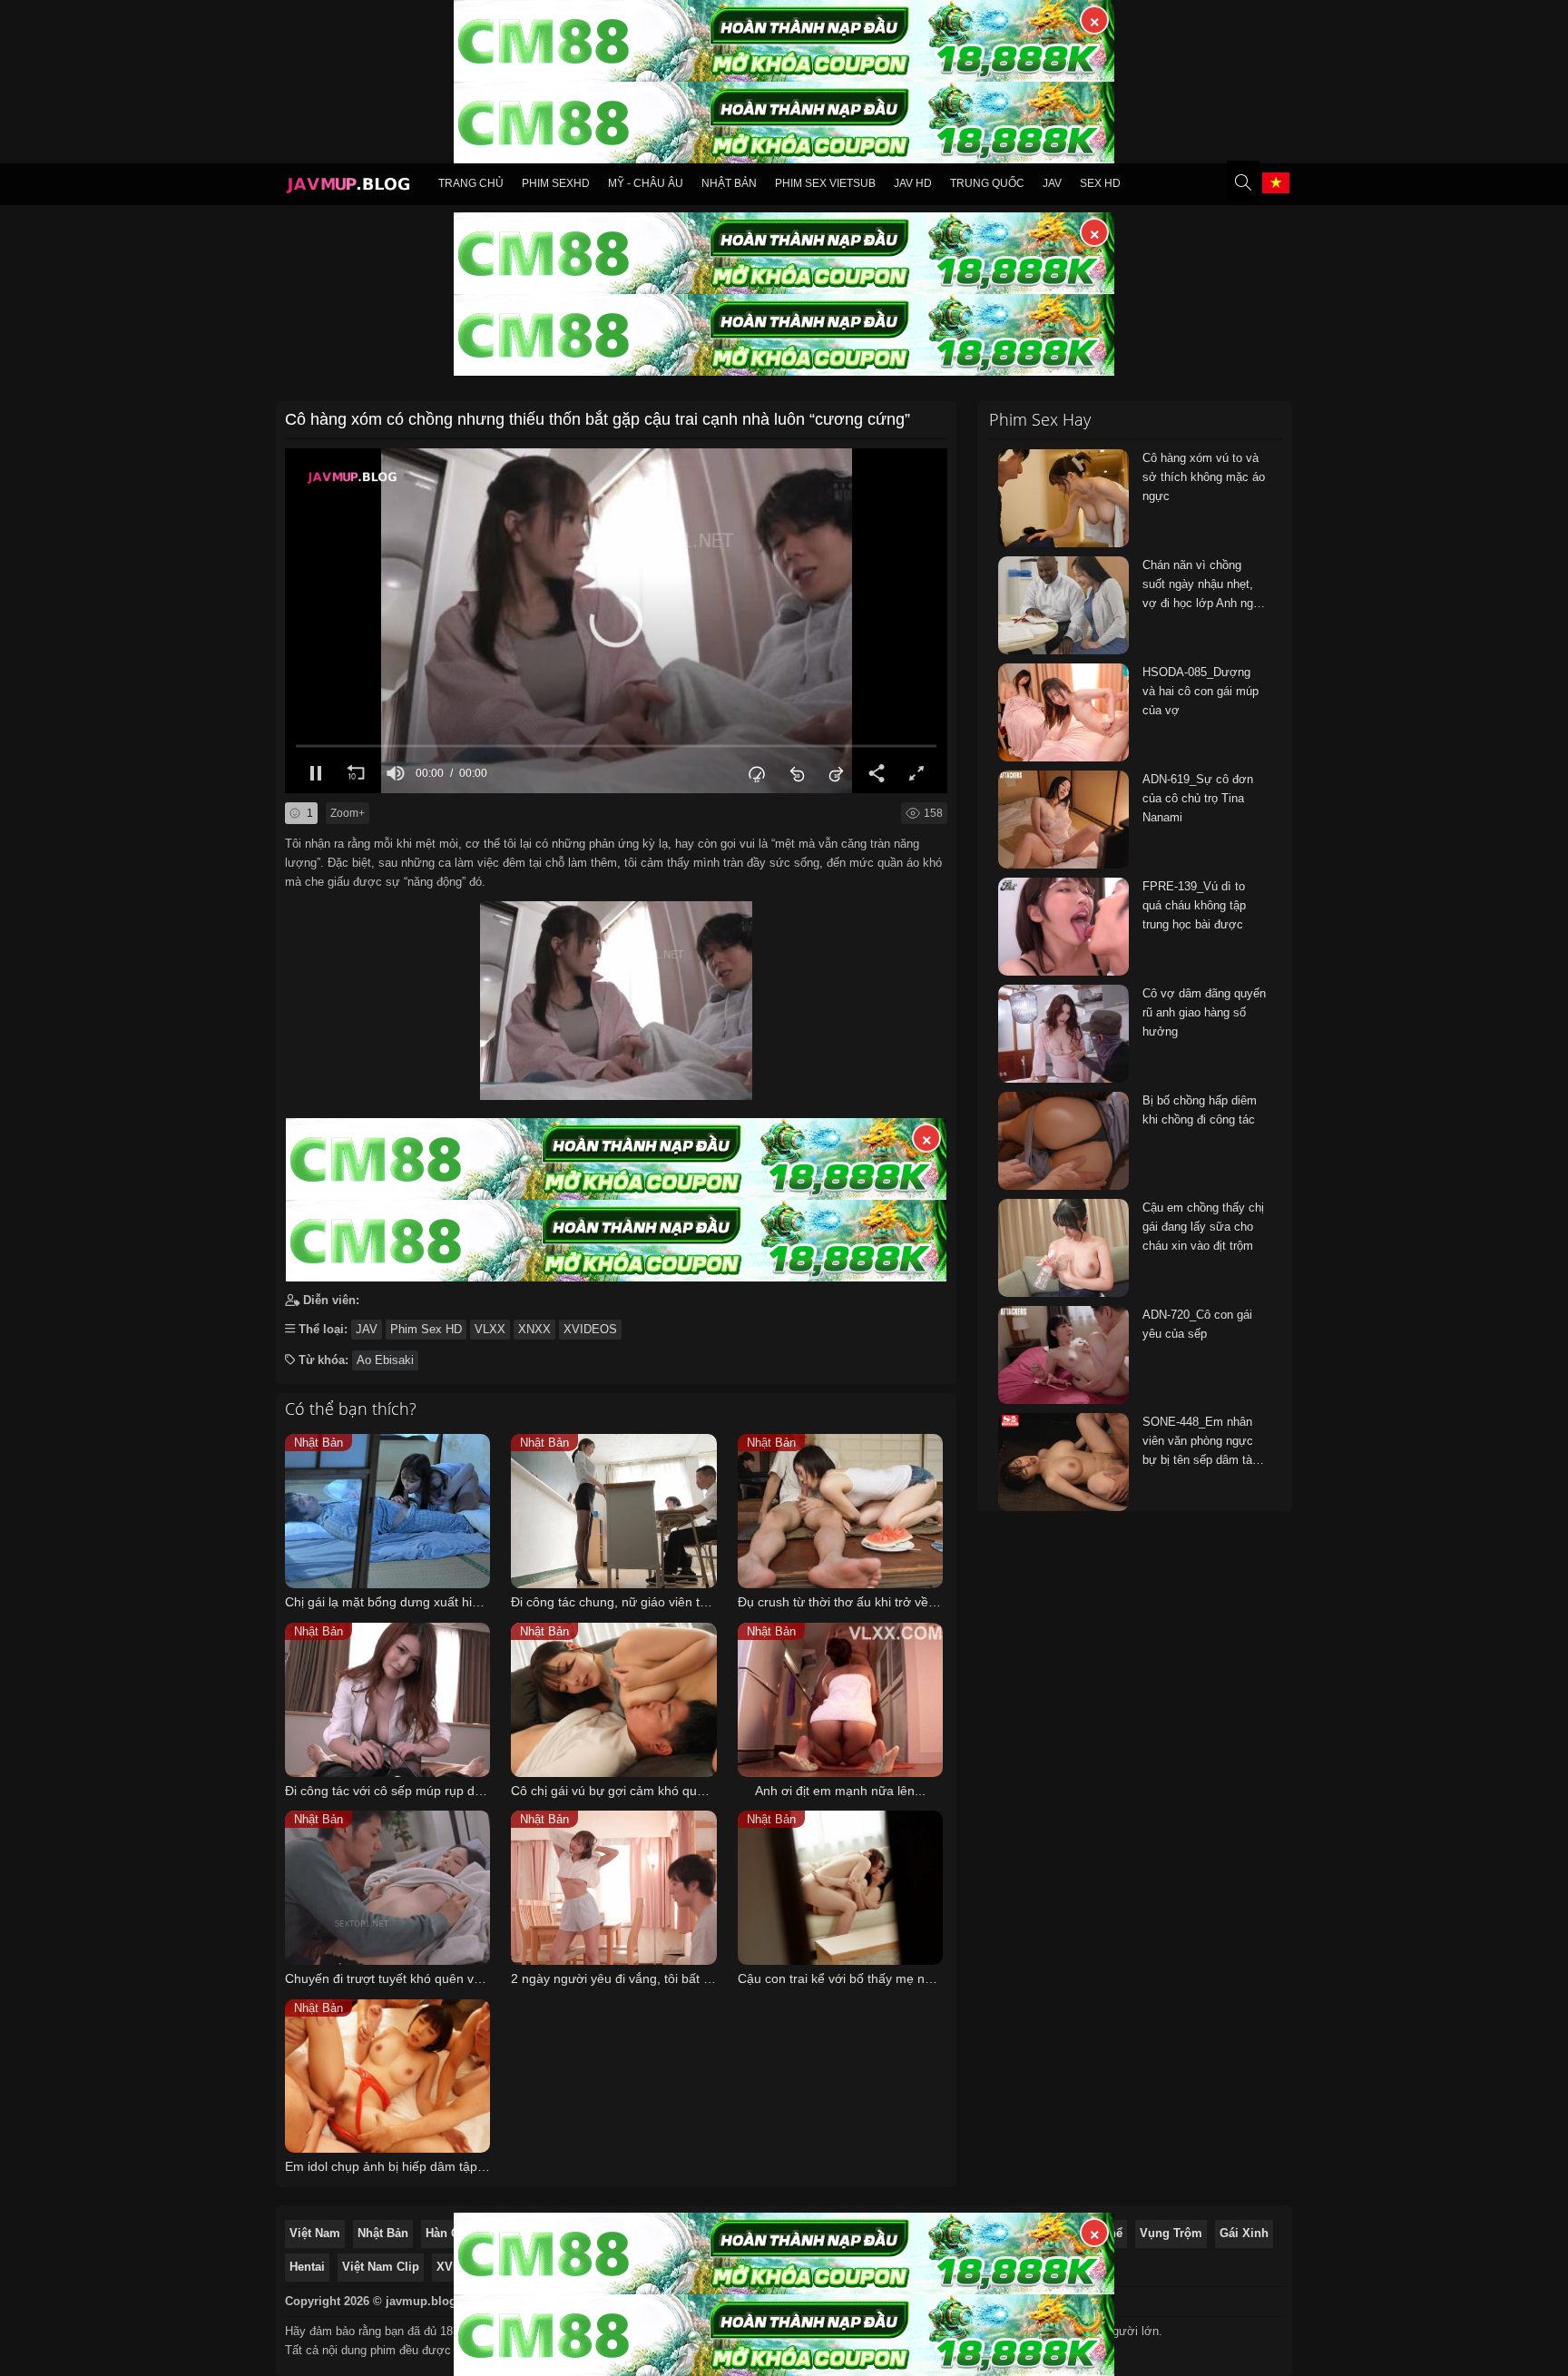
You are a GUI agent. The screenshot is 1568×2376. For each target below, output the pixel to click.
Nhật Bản (729, 183)
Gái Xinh (1244, 2233)
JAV (1052, 183)
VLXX (490, 1329)
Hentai (307, 2267)
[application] (616, 621)
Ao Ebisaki (385, 1360)
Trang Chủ (471, 183)
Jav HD (913, 183)
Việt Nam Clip (381, 2267)
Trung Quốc (987, 183)
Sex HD (1100, 183)
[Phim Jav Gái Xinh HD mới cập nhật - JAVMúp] (348, 187)
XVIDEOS (590, 1329)
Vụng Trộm (1171, 2233)
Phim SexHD (556, 183)
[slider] (616, 746)
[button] (616, 621)
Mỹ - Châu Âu (646, 183)
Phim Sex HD (426, 1329)
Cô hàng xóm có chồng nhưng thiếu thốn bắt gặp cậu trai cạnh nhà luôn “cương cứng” (598, 419)
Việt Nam (315, 2233)
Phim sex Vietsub (825, 183)
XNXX (534, 1329)
